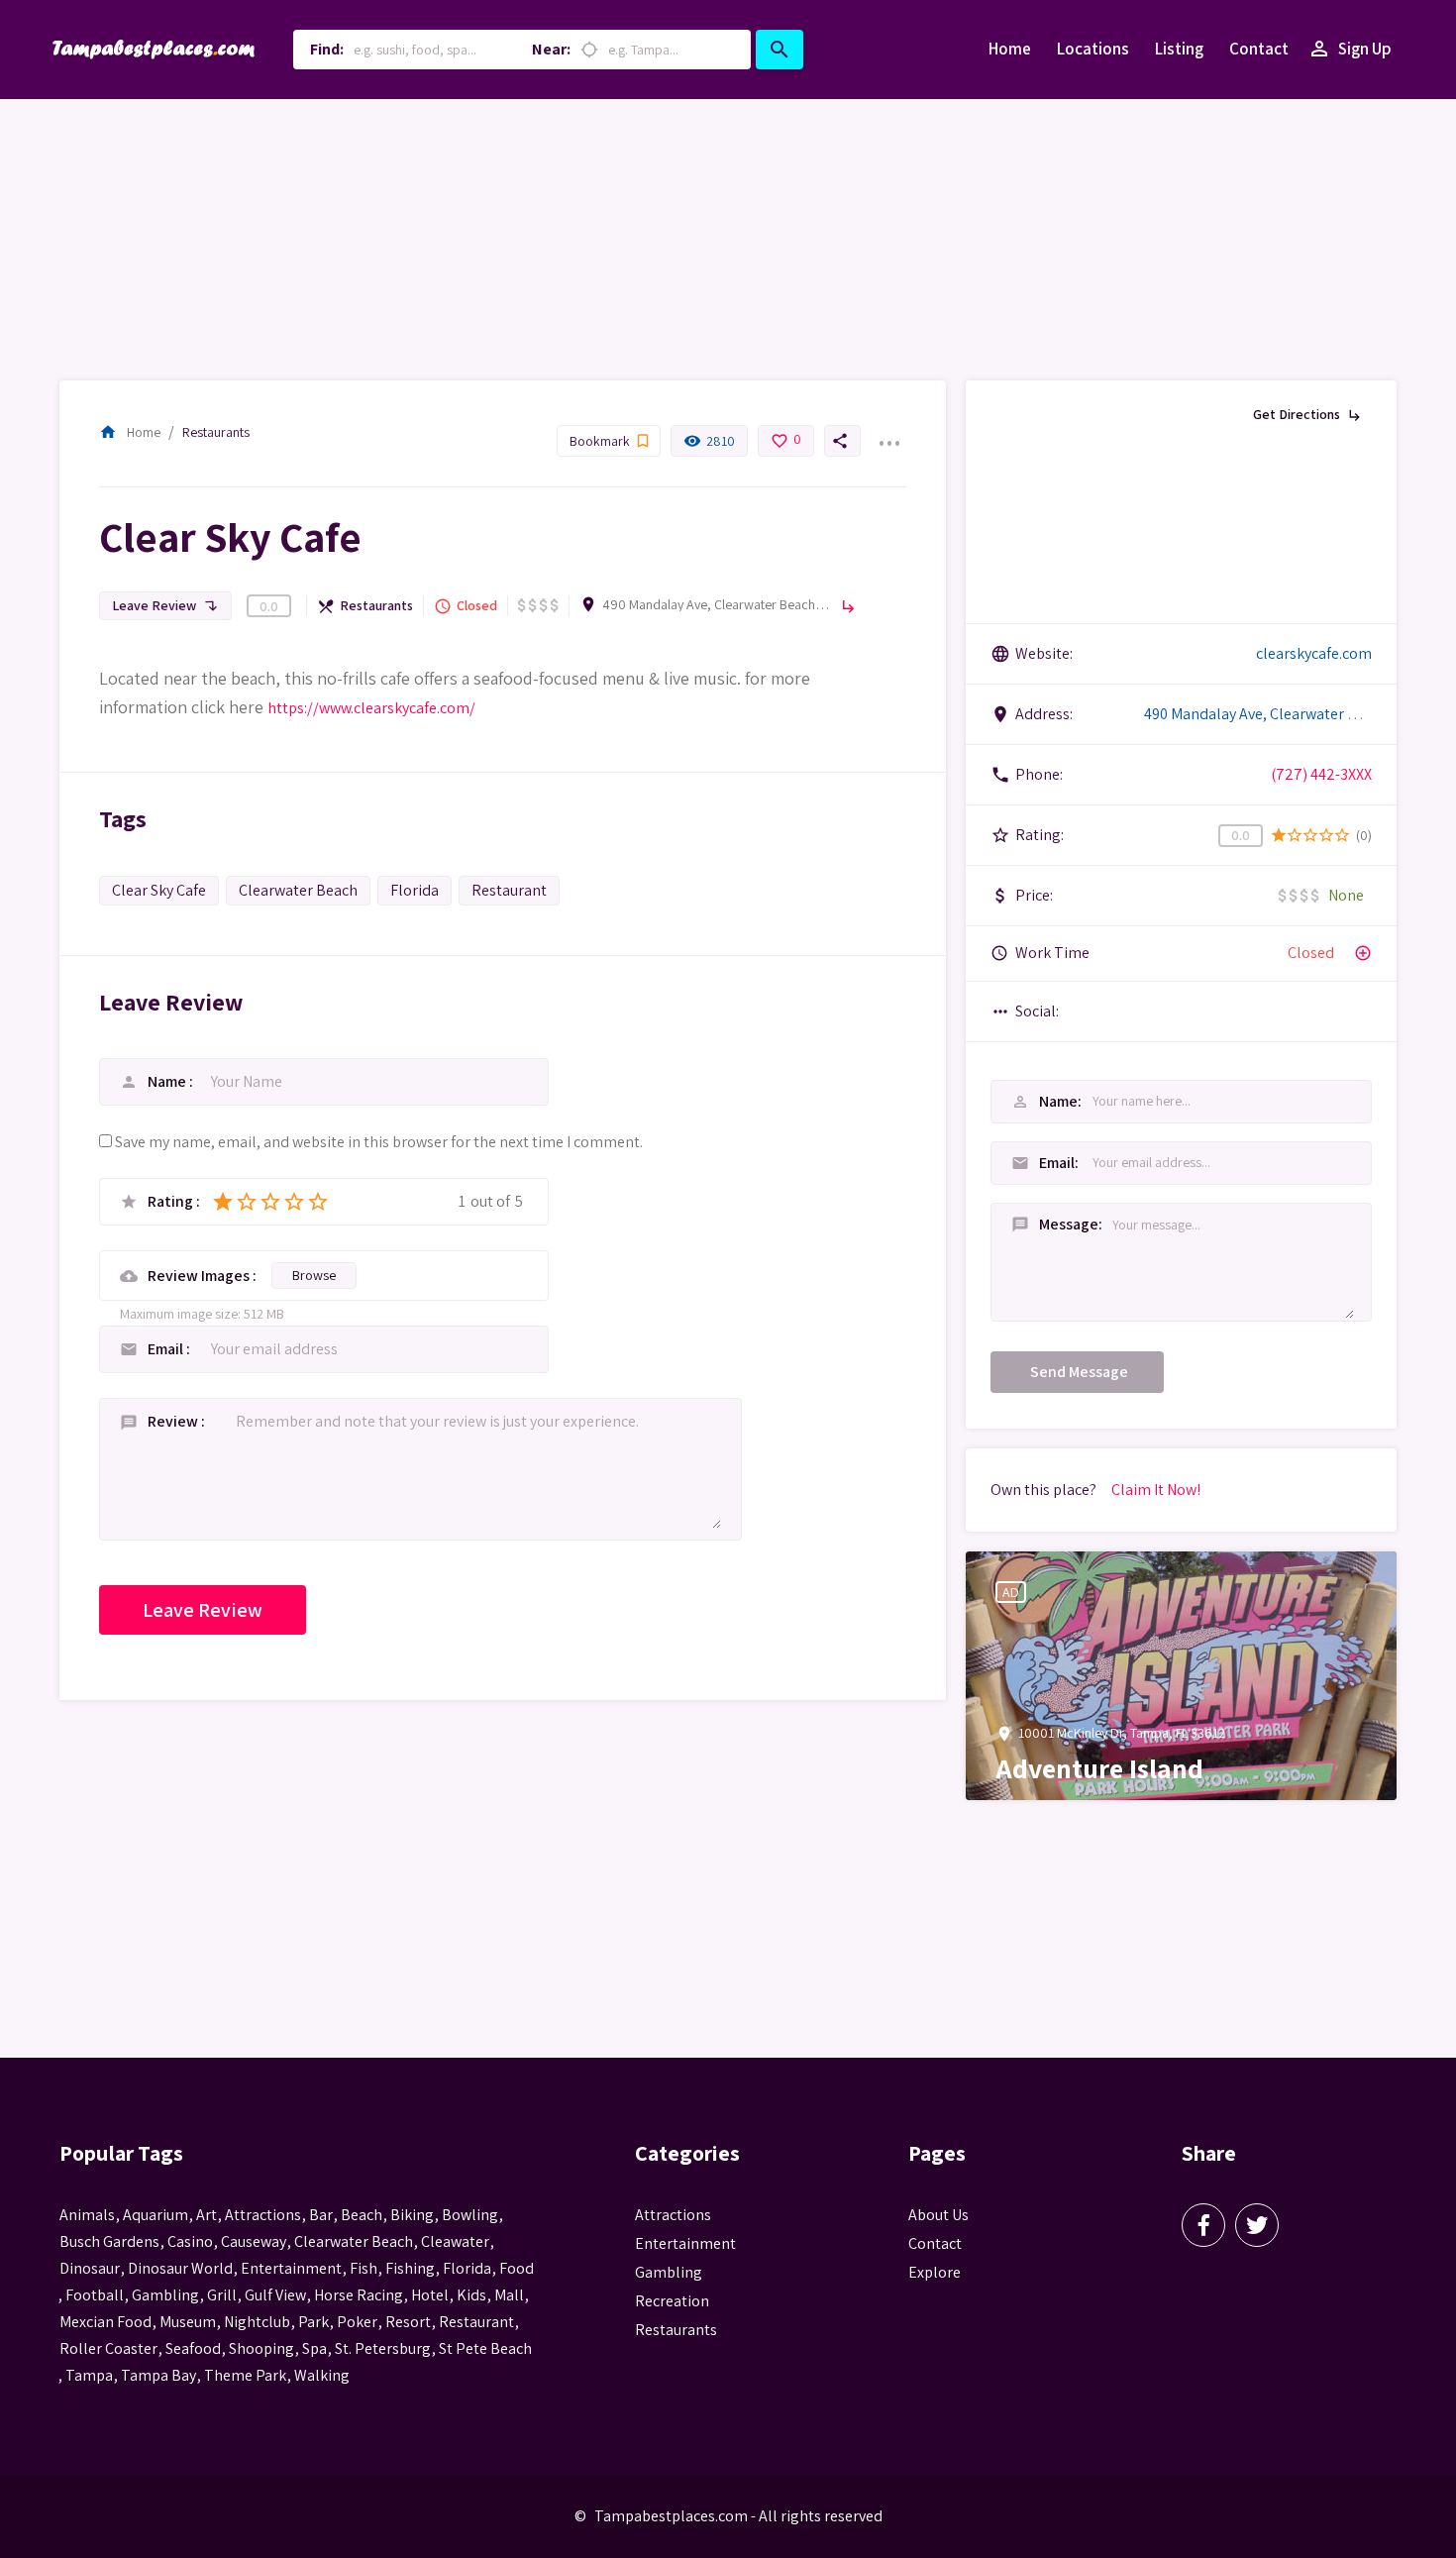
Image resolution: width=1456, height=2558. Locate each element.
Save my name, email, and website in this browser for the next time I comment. (379, 1142)
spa (314, 2348)
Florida (415, 890)
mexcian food (105, 2322)
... (888, 431)
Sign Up (1350, 49)
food (517, 2268)
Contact (1259, 49)
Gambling (669, 2272)
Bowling (470, 2215)
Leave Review (165, 605)
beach (362, 2215)
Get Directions (1308, 414)
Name (168, 1081)
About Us (938, 2215)
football (95, 2295)
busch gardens (109, 2241)
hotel (430, 2295)
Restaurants (216, 432)
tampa (89, 2375)
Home (1010, 49)
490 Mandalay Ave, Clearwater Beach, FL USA (716, 604)
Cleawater (455, 2241)
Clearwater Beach (298, 890)
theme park (245, 2375)
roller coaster (108, 2348)
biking (412, 2215)
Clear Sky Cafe (159, 890)
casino (190, 2241)
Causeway (254, 2241)
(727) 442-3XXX (1321, 774)
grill (222, 2295)
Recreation (672, 2301)
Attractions (673, 2215)
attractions (263, 2215)
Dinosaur (90, 2268)
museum (188, 2322)
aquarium (156, 2215)
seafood (193, 2348)
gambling (165, 2295)
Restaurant (509, 890)
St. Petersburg (383, 2348)
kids (471, 2295)
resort (408, 2322)
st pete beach (485, 2348)
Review (174, 1421)
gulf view (275, 2295)
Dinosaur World (180, 2268)
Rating (172, 1202)
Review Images (200, 1276)
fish (364, 2268)
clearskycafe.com (1314, 653)
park (313, 2322)
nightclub (257, 2322)
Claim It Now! (1156, 1490)
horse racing (359, 2295)
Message (1035, 1224)
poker (357, 2322)
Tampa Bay (158, 2375)
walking (322, 2375)
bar (321, 2215)
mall (509, 2295)
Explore (935, 2272)
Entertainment (685, 2243)
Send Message (1079, 1372)
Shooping (261, 2348)
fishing (410, 2268)
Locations (1093, 49)
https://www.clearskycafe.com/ (371, 708)
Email (167, 1349)
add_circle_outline (1363, 953)
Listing (1179, 49)
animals (87, 2215)
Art (207, 2215)
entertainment (291, 2268)
